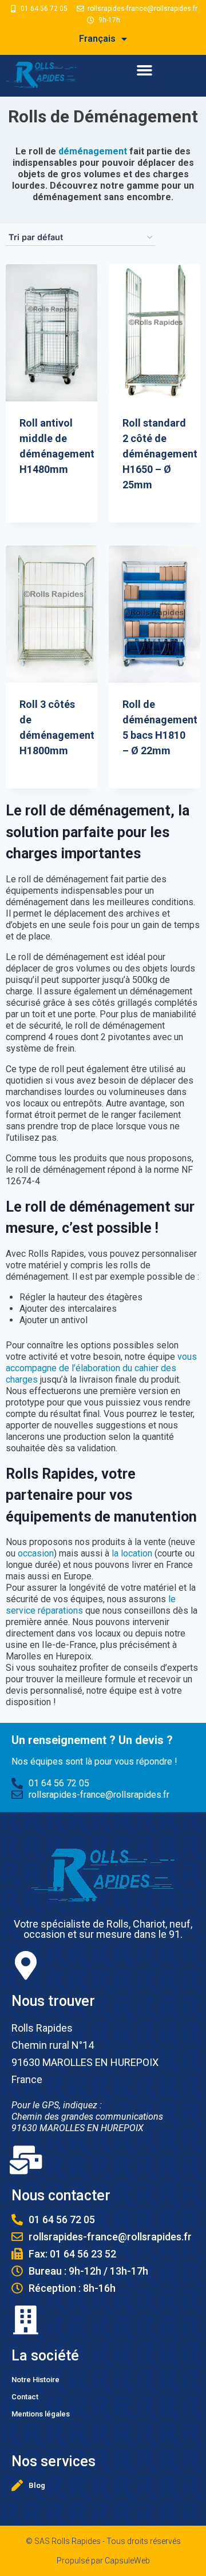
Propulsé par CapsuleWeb (103, 2561)
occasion (36, 1553)
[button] (144, 70)
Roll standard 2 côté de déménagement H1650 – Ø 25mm (160, 454)
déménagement (93, 151)
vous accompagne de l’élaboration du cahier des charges (101, 1368)
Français (97, 39)
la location (132, 1553)
